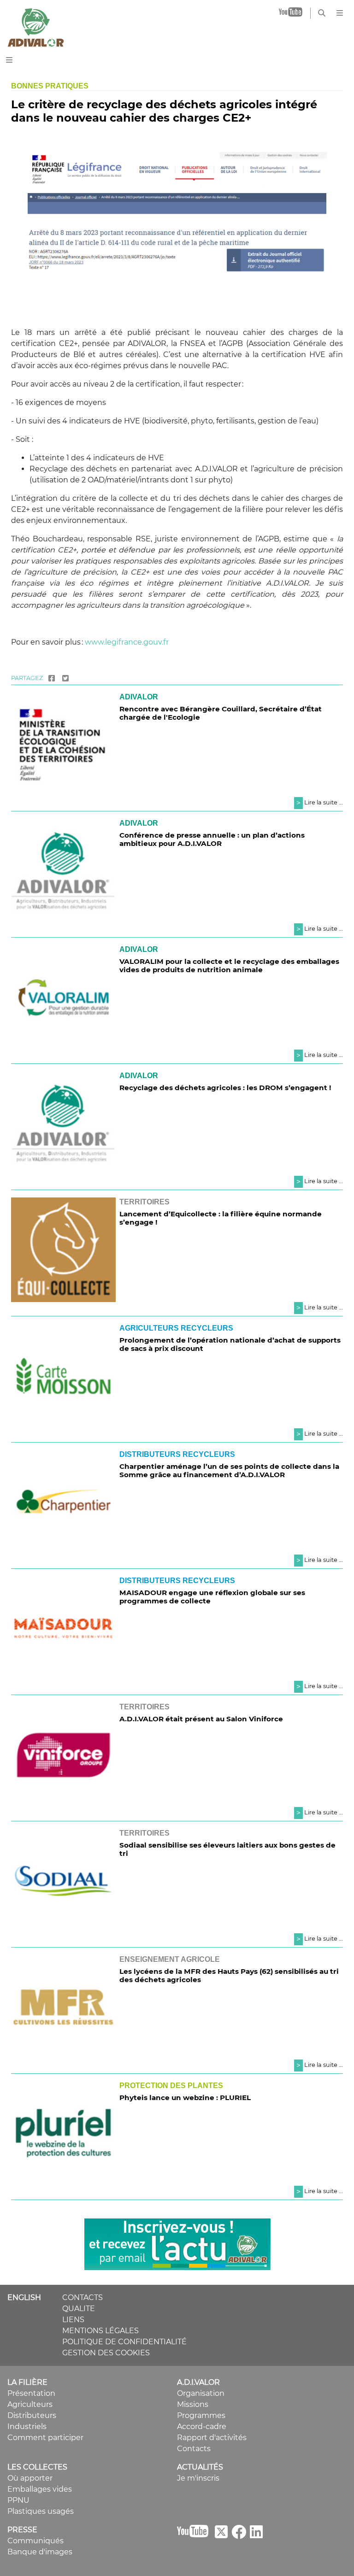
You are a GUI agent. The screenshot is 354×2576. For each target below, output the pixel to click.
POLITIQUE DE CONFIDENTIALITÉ (124, 2342)
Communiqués (35, 2541)
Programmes (201, 2415)
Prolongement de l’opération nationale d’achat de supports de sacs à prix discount (230, 1344)
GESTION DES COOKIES (106, 2353)
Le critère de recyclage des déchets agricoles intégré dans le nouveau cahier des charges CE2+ (164, 111)
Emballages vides (40, 2489)
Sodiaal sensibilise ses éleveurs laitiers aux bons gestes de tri (227, 1849)
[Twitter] (65, 678)
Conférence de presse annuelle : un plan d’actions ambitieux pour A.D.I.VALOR (212, 839)
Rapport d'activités (212, 2438)
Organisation (201, 2393)
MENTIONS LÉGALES (100, 2331)
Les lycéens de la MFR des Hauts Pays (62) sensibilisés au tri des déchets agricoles (229, 1975)
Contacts (194, 2449)
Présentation (31, 2393)
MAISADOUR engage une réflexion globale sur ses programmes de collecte (212, 1597)
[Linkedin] (256, 2535)
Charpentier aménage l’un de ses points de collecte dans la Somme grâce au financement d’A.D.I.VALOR (229, 1470)
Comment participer (45, 2438)
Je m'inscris (198, 2478)
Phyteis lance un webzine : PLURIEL (185, 2098)
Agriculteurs (30, 2404)
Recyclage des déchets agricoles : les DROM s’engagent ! (225, 1088)
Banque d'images (40, 2552)
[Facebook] (52, 678)
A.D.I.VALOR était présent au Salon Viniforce (201, 1719)
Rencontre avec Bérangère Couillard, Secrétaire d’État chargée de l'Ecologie (221, 713)
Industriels (27, 2426)
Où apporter (30, 2478)
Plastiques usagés (41, 2511)
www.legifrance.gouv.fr (127, 642)
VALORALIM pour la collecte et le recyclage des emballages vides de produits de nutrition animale (229, 965)
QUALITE (79, 2309)
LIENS (73, 2320)
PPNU (18, 2500)
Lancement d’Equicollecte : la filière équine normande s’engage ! (221, 1218)
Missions (193, 2404)
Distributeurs (32, 2415)
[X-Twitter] (221, 2535)
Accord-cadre (202, 2426)
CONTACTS (83, 2297)
